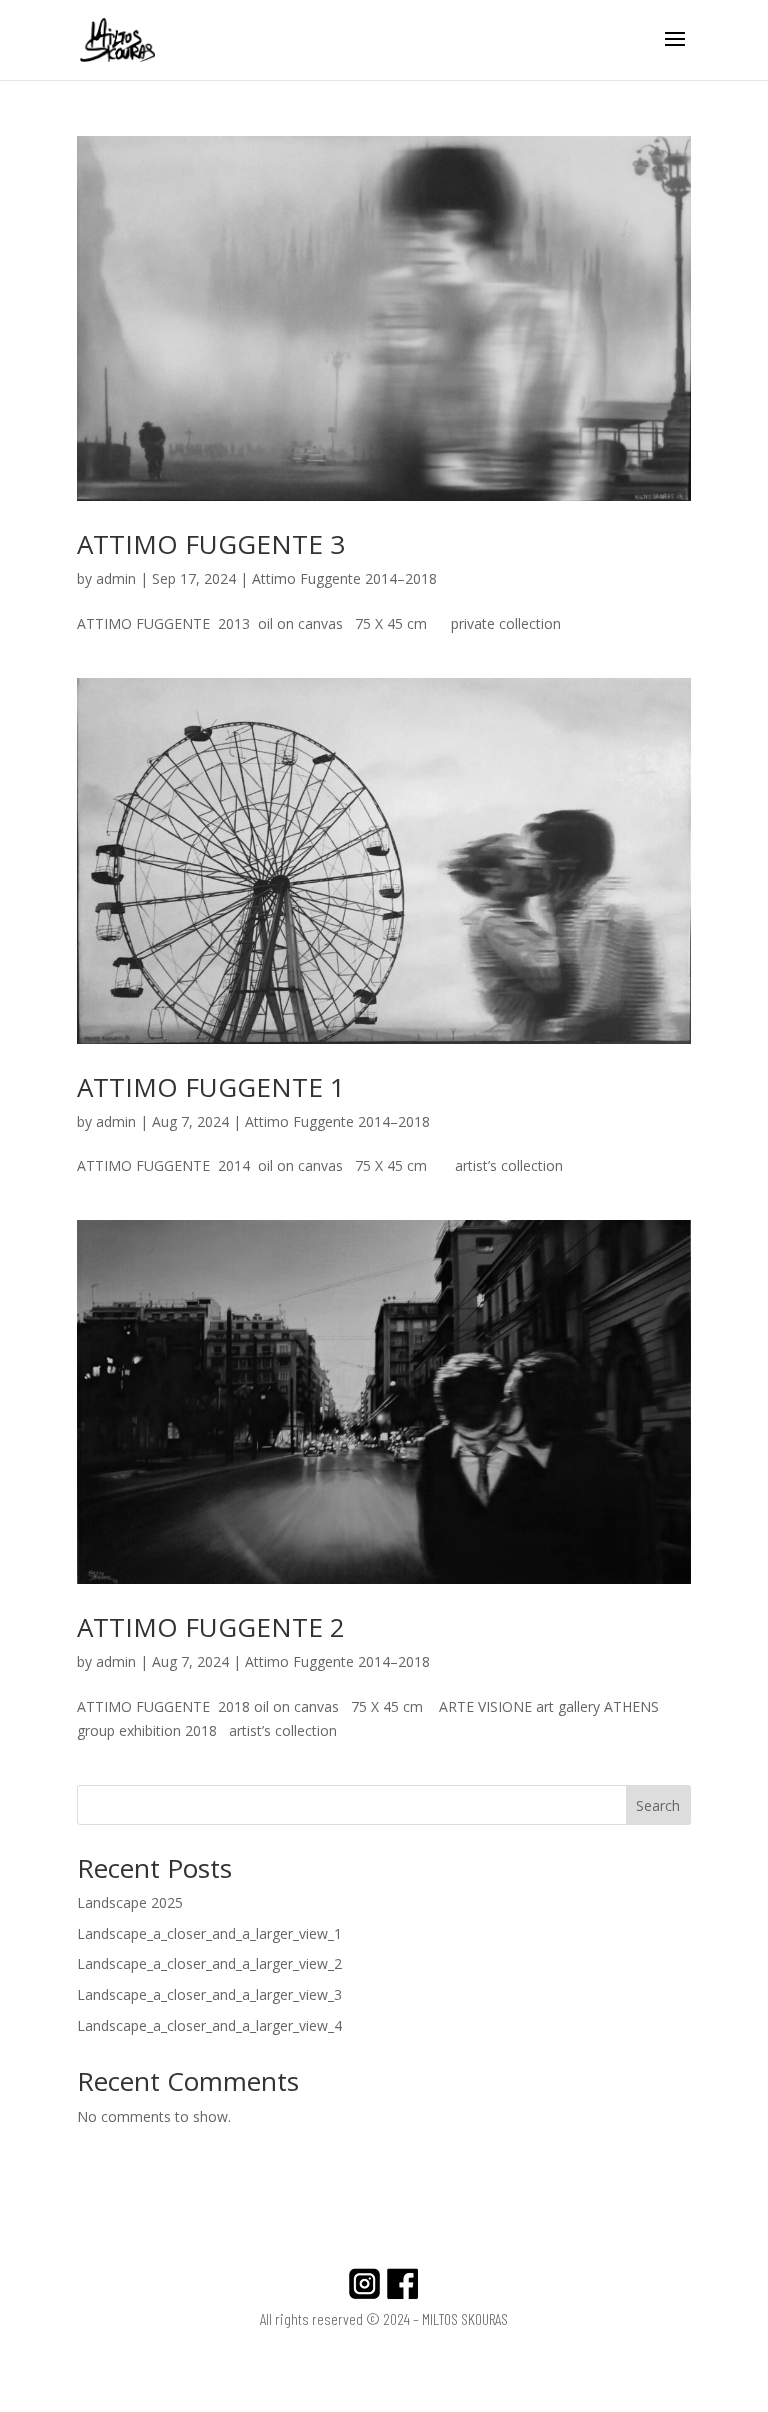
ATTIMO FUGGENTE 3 (211, 544)
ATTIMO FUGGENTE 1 (211, 1087)
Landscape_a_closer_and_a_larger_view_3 (209, 1994)
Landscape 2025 (130, 1902)
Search (658, 1805)
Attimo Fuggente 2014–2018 (344, 578)
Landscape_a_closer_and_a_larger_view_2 (209, 1963)
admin (116, 578)
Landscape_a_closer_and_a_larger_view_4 (209, 2025)
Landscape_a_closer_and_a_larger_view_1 (209, 1933)
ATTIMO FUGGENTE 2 (211, 1627)
